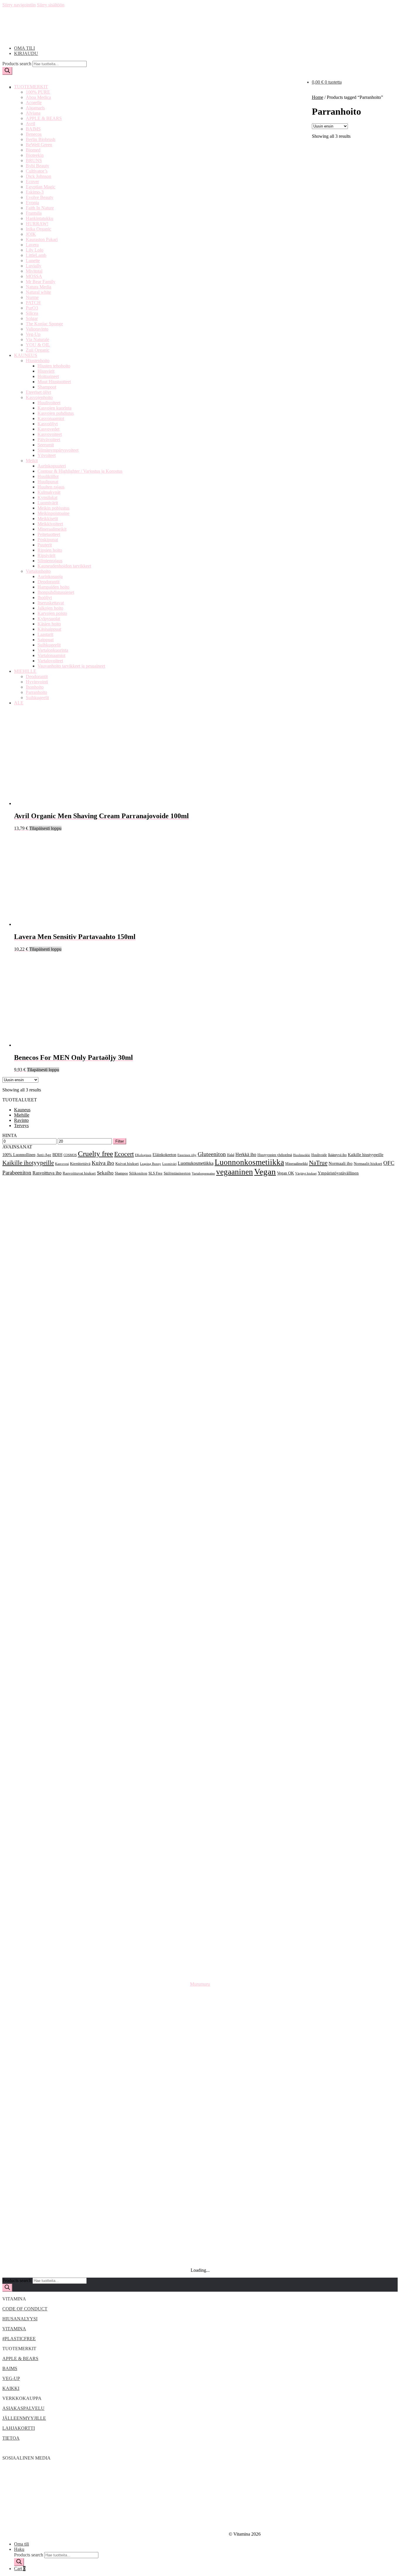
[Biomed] (200, 1436)
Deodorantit (48, 582)
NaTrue (318, 1163)
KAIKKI (11, 2388)
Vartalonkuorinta (53, 650)
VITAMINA (14, 2329)
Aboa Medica (38, 97)
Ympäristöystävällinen (338, 1173)
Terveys (21, 1126)
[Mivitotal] (200, 1941)
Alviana (33, 113)
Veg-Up (33, 334)
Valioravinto (37, 329)
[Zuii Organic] (200, 2265)
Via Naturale (37, 339)
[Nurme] (200, 2040)
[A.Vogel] (200, 1211)
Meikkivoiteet (50, 524)
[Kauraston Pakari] (200, 1773)
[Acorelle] (200, 1249)
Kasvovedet (48, 429)
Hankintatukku (40, 218)
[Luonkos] (200, 1885)
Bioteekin (35, 155)
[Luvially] (200, 1904)
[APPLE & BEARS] (200, 1305)
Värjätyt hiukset (306, 1173)
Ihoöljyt (45, 597)
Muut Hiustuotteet (54, 382)
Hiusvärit (46, 371)
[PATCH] (200, 2059)
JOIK (31, 234)
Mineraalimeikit (52, 529)
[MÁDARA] (200, 1923)
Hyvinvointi (37, 682)
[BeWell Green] (200, 1417)
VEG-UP (11, 2378)
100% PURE (38, 92)
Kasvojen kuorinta (54, 408)
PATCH (33, 303)
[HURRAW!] (200, 1717)
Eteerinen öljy (187, 1155)
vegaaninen (235, 1172)
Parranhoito (36, 692)
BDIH (57, 1155)
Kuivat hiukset (127, 1164)
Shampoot (47, 387)
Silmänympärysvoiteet (58, 450)
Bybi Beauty (37, 166)
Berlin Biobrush (41, 139)
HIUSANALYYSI (20, 2319)
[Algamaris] (200, 1267)
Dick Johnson (39, 176)
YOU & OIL (38, 345)
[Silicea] (200, 2115)
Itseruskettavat (51, 603)
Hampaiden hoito (53, 587)
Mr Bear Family (41, 282)
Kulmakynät (49, 492)
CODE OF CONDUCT (25, 2309)
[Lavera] (200, 1792)
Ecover (32, 182)
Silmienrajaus (50, 561)
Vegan (265, 1172)
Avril (30, 124)
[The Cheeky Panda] (200, 2153)
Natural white (38, 292)
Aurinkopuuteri (52, 466)
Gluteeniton (212, 1154)
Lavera (32, 245)
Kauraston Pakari (42, 239)
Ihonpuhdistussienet (56, 592)
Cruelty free (95, 1154)
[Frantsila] (200, 1679)
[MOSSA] (200, 1960)
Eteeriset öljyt (38, 392)
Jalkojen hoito (50, 608)
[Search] (7, 71)
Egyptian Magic (41, 187)
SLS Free (155, 1173)
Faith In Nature (40, 208)
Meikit (32, 461)
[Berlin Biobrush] (200, 1380)
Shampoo (121, 1173)
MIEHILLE (25, 671)
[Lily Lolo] (200, 1810)
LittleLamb (36, 255)
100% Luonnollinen (19, 1155)
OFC (389, 1163)
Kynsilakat (47, 497)
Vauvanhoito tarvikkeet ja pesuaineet (71, 666)
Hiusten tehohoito (54, 366)
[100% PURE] (200, 1192)
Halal (231, 1155)
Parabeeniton (17, 1173)
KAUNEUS (26, 355)
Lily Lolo (35, 250)
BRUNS (34, 160)
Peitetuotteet (49, 534)
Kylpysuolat (49, 619)
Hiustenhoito (38, 361)
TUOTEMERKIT (31, 87)
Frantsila (34, 213)
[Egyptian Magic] (200, 1586)
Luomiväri (169, 1164)
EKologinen (143, 1155)
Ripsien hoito (50, 550)
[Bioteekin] (200, 1455)
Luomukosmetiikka (196, 1163)
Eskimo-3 (35, 192)
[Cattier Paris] (200, 1511)
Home (318, 97)
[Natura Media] (200, 2003)
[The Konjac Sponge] (200, 2171)
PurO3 (32, 308)
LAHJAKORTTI (19, 2428)
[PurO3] (200, 2096)
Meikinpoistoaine (53, 513)
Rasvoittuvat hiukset (79, 1173)
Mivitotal (34, 271)
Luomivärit (48, 503)
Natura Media (39, 287)
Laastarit (45, 634)
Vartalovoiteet (50, 661)
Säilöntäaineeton (177, 1173)
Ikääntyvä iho (337, 1155)
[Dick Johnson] (200, 1548)
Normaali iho (341, 1163)
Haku (19, 2549)
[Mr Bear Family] (200, 1979)
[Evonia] (200, 1642)
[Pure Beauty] (200, 2078)
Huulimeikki (302, 1155)
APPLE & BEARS (44, 118)
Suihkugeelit (49, 645)
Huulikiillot (48, 476)
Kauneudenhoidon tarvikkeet (64, 566)
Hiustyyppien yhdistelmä (275, 1155)
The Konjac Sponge (44, 324)
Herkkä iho (246, 1154)
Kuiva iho (103, 1163)
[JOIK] (200, 1754)
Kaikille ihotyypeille (28, 1163)
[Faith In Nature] (200, 1661)
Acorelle (34, 103)
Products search (17, 64)
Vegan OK (286, 1173)
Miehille (22, 1115)
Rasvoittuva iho (47, 1173)
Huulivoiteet (49, 403)
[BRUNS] (200, 1473)
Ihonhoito (35, 687)
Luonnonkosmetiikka (249, 1162)
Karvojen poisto (52, 613)
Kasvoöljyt (48, 424)
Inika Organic (39, 229)
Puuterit (45, 545)
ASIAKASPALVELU (23, 2408)
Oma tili (22, 2544)
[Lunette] (200, 1866)
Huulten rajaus (51, 487)
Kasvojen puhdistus (56, 413)
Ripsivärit (46, 555)
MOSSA (34, 276)
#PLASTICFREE (19, 2339)
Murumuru (200, 1984)
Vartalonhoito (38, 571)
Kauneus (22, 1110)
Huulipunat (48, 482)
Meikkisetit (48, 519)
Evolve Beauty (40, 197)
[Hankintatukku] (200, 1698)
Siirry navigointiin (19, 5)
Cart (20, 2569)
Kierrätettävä (80, 1164)
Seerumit (46, 445)
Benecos (34, 134)
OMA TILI (24, 48)
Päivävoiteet (49, 440)
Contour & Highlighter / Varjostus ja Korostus (80, 471)
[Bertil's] (200, 1398)
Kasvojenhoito (39, 397)
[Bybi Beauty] (200, 1492)
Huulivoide (319, 1155)
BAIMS (33, 129)
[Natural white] (200, 2022)
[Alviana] (200, 1286)
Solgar (32, 318)
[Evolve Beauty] (200, 1623)
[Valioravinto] (200, 2190)
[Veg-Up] (200, 2209)
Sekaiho (105, 1173)
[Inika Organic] (200, 1735)
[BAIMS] (200, 1342)
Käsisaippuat (49, 629)
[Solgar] (200, 2134)
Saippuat (46, 640)
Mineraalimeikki (296, 1164)
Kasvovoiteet (50, 434)
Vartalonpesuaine (203, 1173)
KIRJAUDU (26, 53)
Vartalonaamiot (51, 655)
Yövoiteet (47, 455)
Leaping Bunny (151, 1164)
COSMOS (70, 1155)
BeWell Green (39, 145)
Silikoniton (138, 1173)
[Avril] (200, 1324)
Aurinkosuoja (50, 576)
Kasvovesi (62, 1164)
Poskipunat (48, 540)
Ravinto (21, 1120)
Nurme (32, 297)
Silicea (32, 313)
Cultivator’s (37, 171)
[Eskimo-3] (200, 1604)
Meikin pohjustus (53, 508)
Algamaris (35, 108)
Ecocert (124, 1154)
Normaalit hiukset (368, 1164)
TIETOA (11, 2438)
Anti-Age (44, 1155)
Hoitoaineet (48, 376)
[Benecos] (200, 1361)
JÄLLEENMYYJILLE (24, 2418)
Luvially (34, 266)
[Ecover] (200, 1567)
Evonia (32, 203)
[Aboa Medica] (200, 1230)
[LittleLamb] (200, 1829)
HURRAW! (37, 224)
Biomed (33, 150)
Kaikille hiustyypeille (366, 1155)
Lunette (33, 260)
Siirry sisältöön (51, 5)
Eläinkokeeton (164, 1155)
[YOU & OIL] (200, 2246)
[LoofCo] (200, 1848)
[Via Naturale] (200, 2227)
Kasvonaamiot (51, 418)
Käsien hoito (49, 624)
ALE (19, 703)
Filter (120, 1141)
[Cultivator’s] (200, 1529)
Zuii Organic (38, 350)
